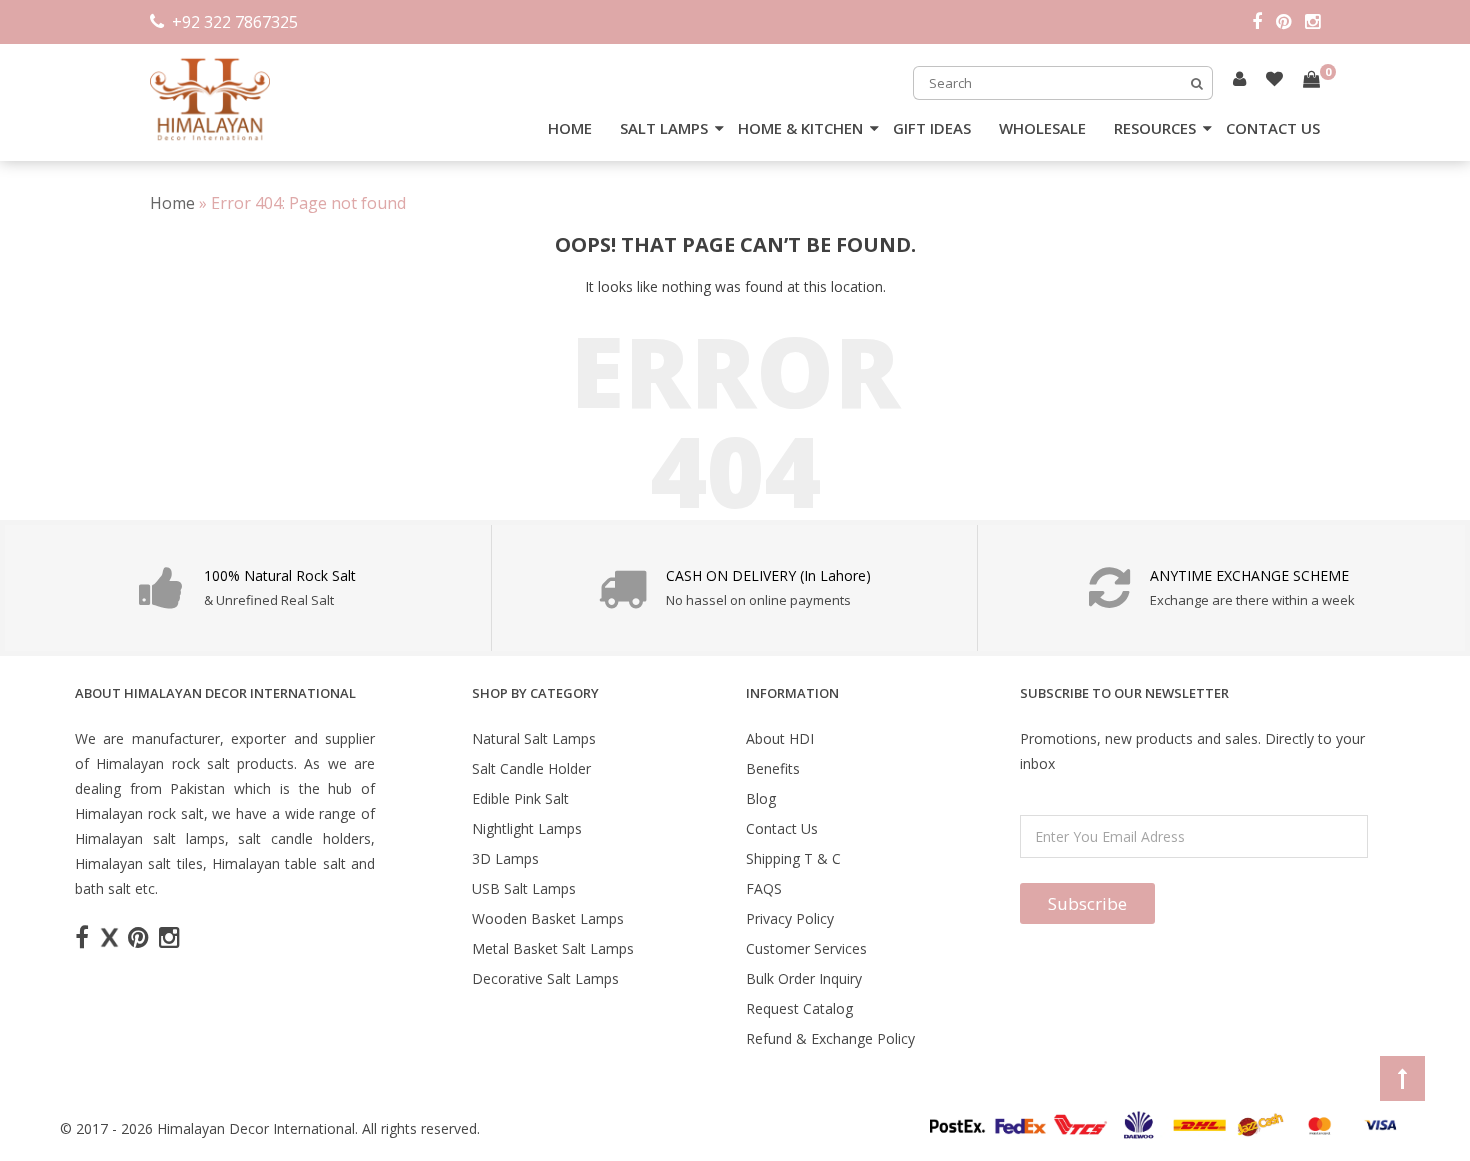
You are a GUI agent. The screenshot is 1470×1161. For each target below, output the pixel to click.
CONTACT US (1273, 128)
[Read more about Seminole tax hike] (1239, 78)
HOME (570, 128)
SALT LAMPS (664, 128)
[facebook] (1264, 22)
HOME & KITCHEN (800, 128)
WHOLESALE (1042, 128)
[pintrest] (1290, 22)
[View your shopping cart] (1311, 79)
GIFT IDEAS (932, 128)
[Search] (1197, 83)
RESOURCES (1155, 128)
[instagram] (1312, 22)
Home (172, 203)
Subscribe (1087, 903)
